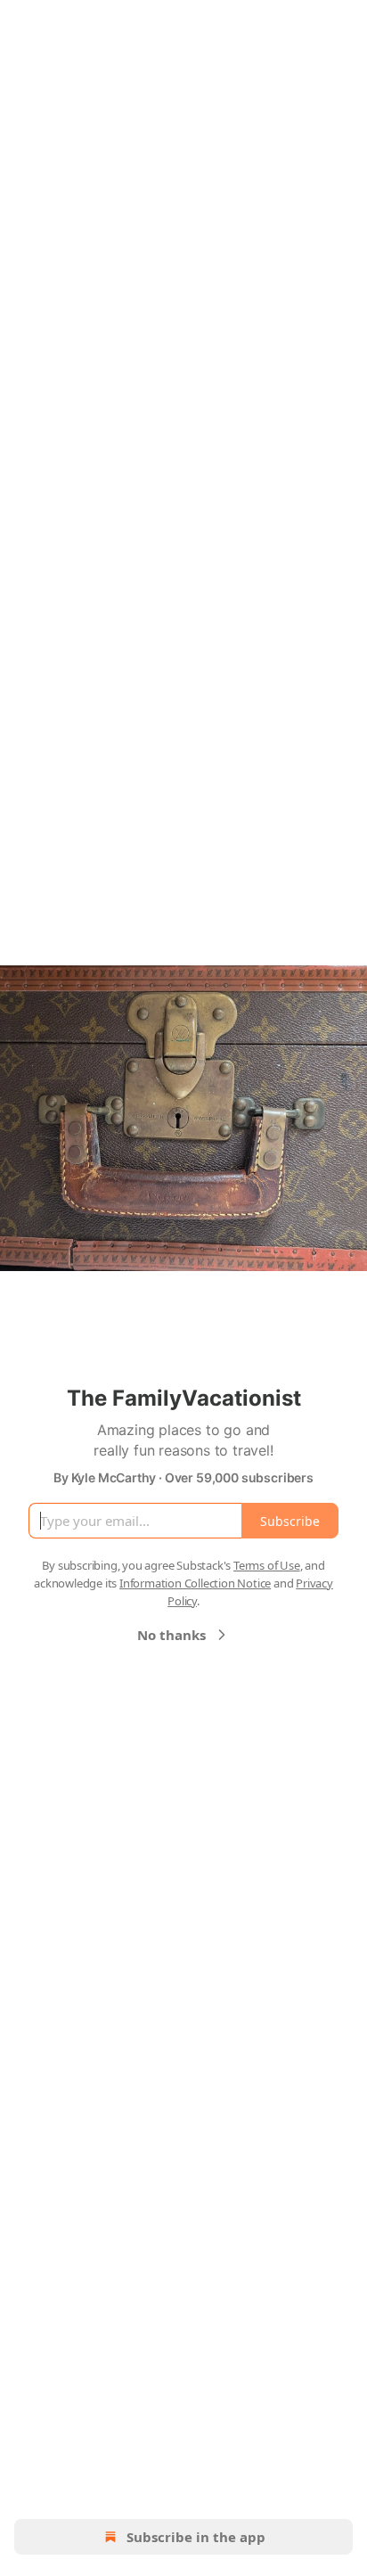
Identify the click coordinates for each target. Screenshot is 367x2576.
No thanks (171, 1635)
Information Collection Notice (195, 1583)
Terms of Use (267, 1565)
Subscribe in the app (196, 2537)
